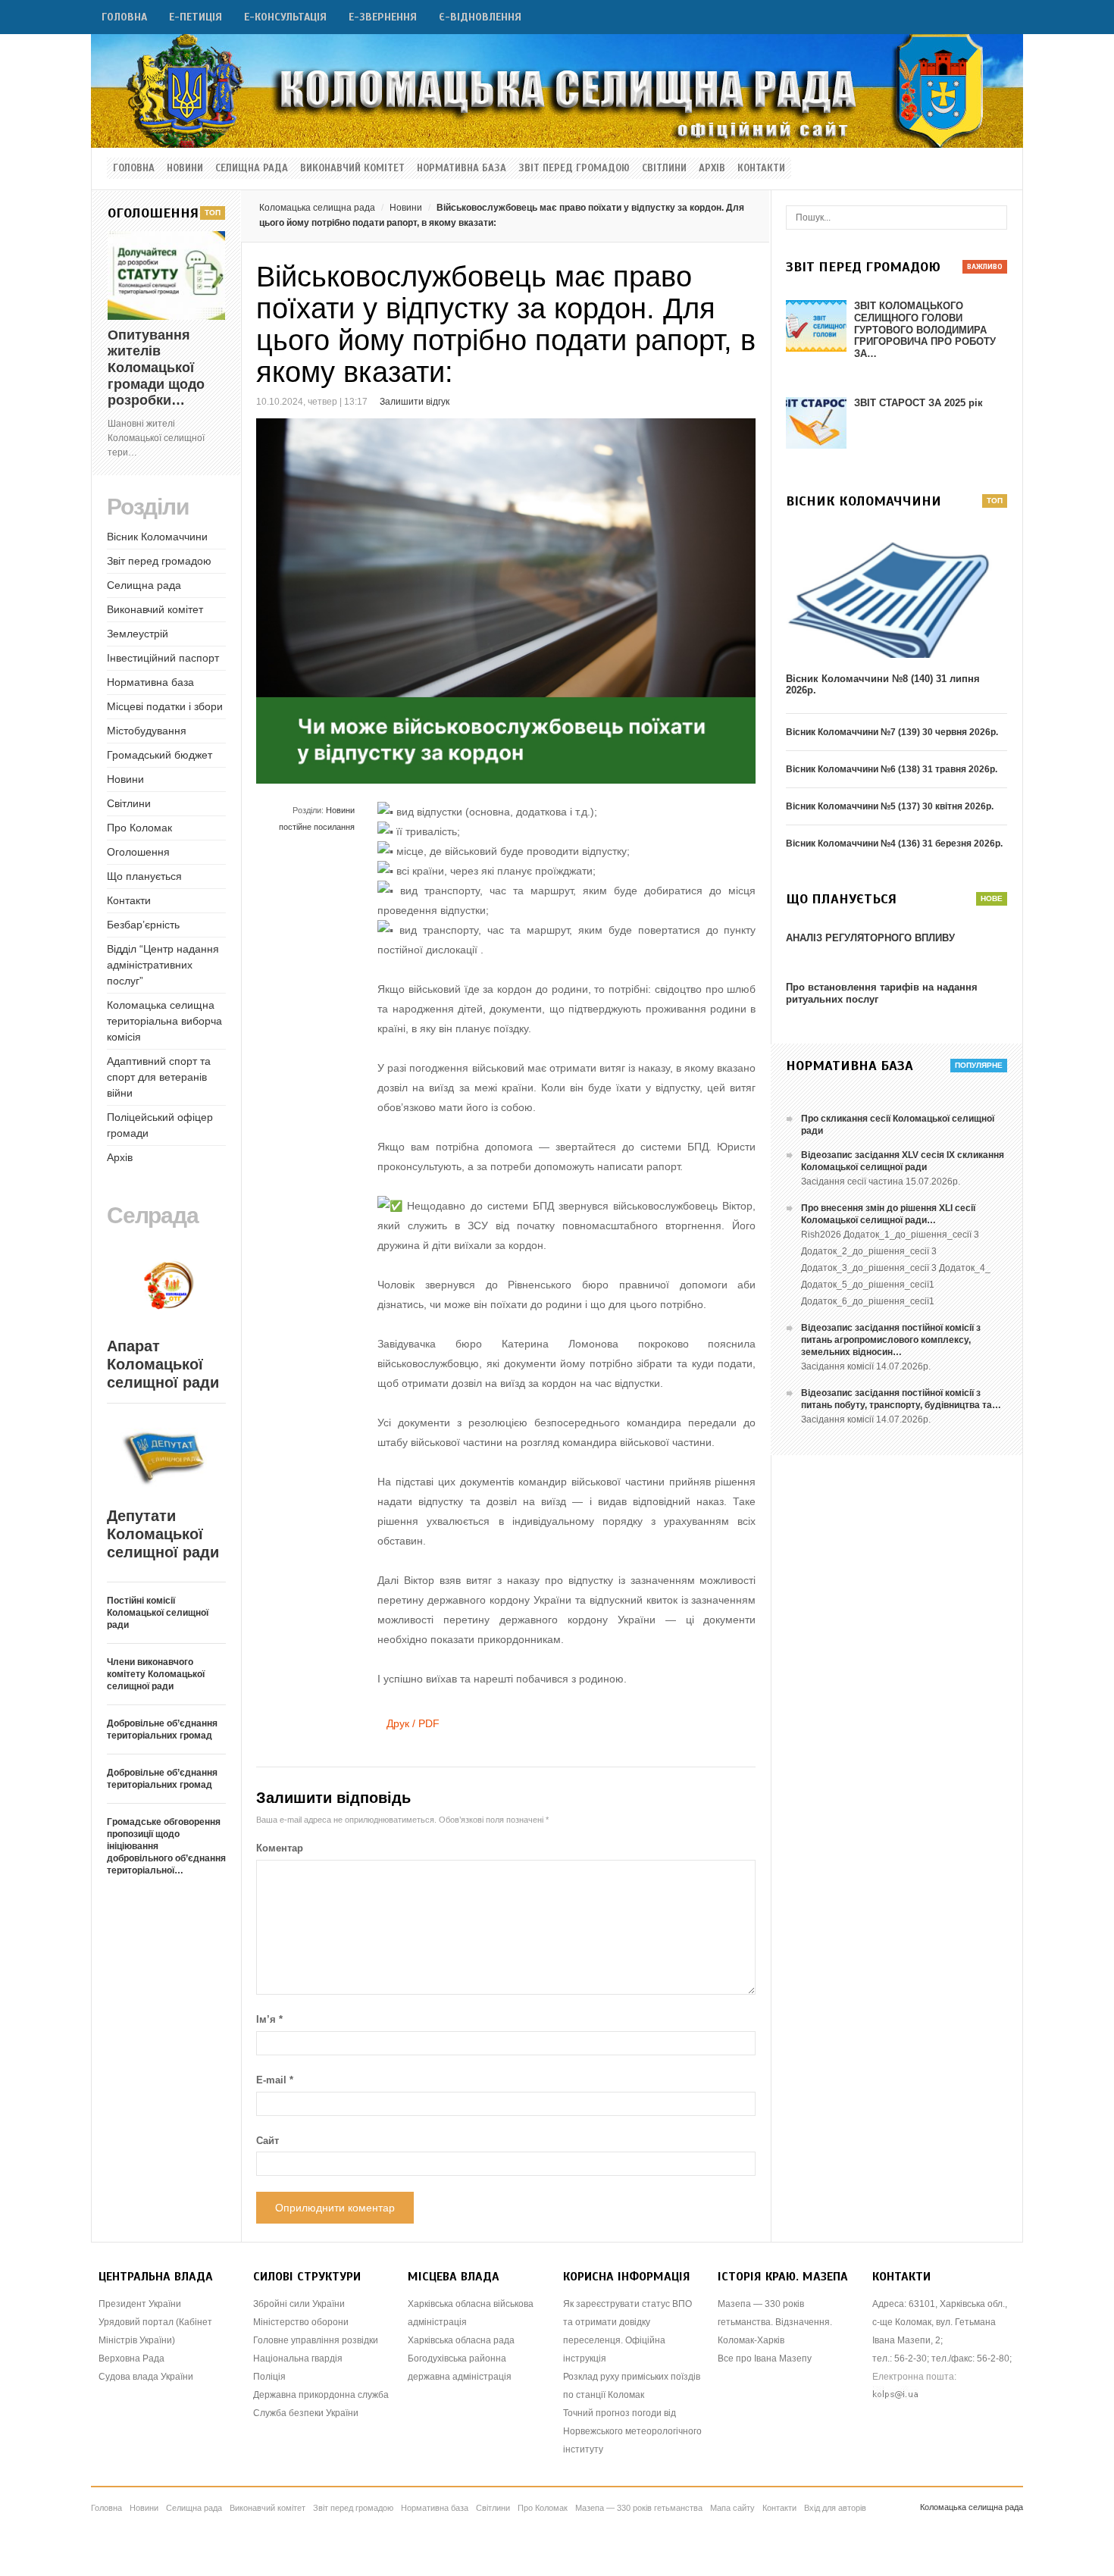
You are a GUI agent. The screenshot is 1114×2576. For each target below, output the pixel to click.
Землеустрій (138, 634)
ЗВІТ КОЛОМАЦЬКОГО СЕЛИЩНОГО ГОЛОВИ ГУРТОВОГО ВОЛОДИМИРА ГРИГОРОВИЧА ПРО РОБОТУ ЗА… (925, 329)
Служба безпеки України (306, 2413)
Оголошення (138, 852)
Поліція (269, 2377)
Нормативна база (462, 168)
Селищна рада (252, 168)
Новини (185, 168)
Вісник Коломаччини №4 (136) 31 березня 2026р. (894, 844)
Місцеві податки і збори (165, 706)
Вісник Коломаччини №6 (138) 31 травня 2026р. (892, 769)
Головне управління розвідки (316, 2340)
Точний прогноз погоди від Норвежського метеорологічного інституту (632, 2431)
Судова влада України (146, 2377)
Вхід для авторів (835, 2508)
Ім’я (269, 2019)
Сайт (268, 2141)
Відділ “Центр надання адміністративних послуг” (163, 965)
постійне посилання (317, 827)
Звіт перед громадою (574, 168)
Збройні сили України (299, 2304)
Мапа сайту (732, 2508)
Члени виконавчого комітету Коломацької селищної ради (156, 1674)
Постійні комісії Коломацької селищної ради (158, 1613)
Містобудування (147, 731)
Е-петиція (196, 17)
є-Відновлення (480, 17)
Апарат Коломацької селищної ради (163, 1364)
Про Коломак (139, 828)
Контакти (761, 168)
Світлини (664, 168)
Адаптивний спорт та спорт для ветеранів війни (159, 1077)
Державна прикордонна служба (321, 2395)
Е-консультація (285, 17)
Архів (712, 168)
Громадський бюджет (160, 755)
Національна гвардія (298, 2358)
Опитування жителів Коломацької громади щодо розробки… (156, 368)
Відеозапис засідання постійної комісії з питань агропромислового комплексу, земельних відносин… (891, 1340)
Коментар (280, 1848)
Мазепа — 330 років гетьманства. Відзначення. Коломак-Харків (775, 2322)
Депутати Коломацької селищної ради (163, 1534)
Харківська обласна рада (461, 2340)
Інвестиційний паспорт (163, 658)
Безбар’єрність (143, 925)
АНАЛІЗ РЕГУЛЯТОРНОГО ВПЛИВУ (870, 938)
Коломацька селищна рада (317, 208)
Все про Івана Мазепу (765, 2358)
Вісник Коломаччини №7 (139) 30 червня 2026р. (892, 732)
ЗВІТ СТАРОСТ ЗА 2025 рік (918, 403)
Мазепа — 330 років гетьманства (639, 2508)
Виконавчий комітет (352, 168)
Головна (124, 17)
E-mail (275, 2080)
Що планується (144, 876)
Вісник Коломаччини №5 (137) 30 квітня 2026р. (890, 806)
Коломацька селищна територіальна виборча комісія (164, 1021)
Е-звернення (383, 17)
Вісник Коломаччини (157, 537)
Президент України (140, 2304)
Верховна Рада (131, 2358)
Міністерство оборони (301, 2322)
